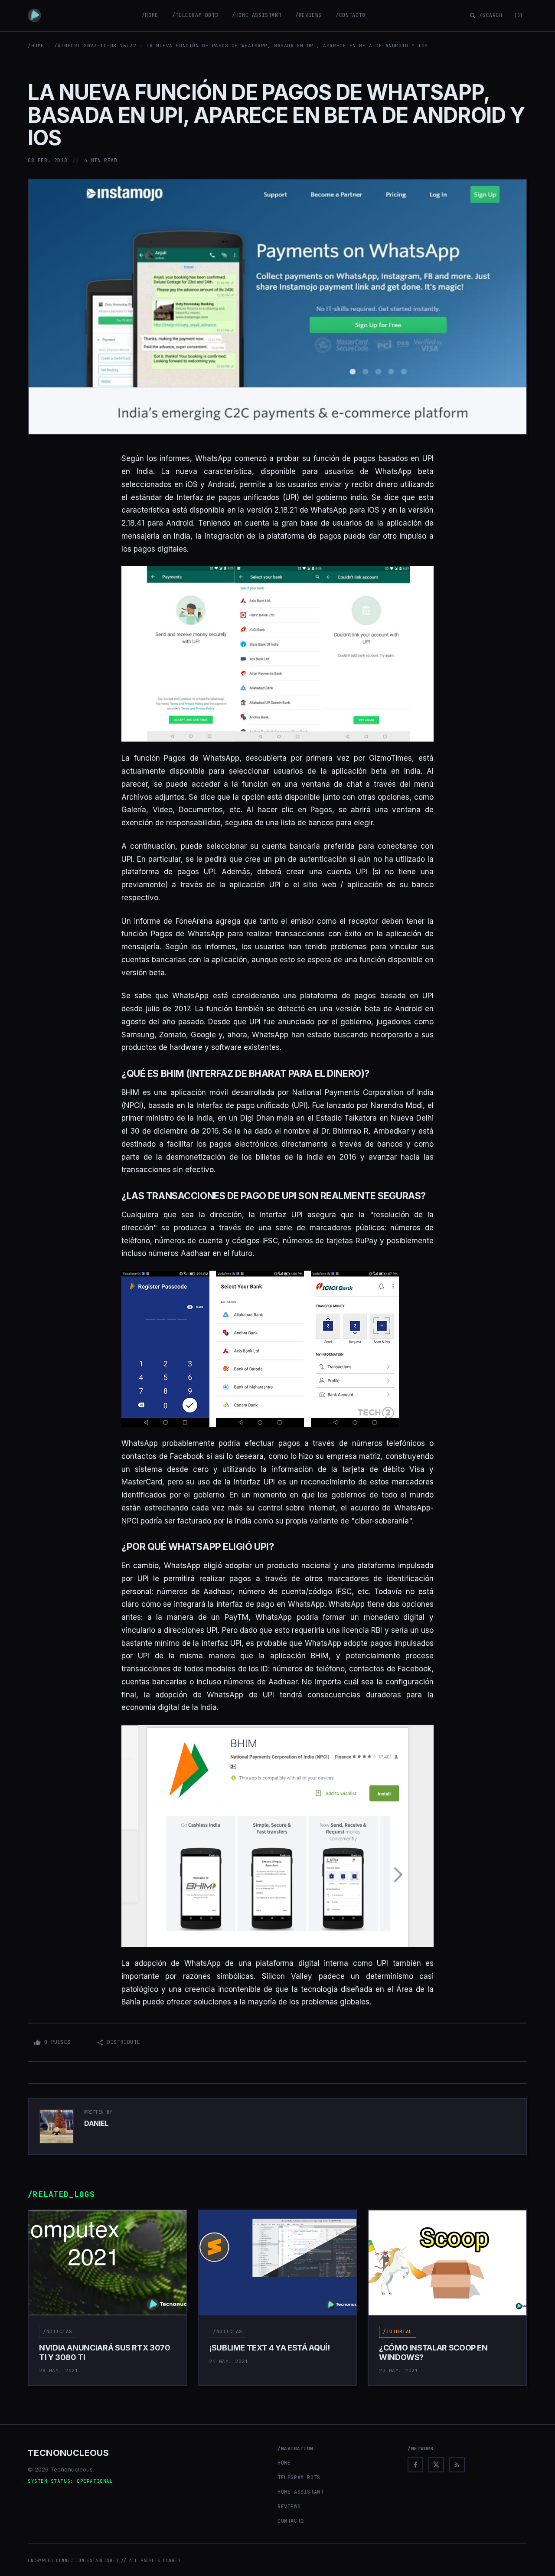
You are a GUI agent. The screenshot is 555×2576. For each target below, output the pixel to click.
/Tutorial (398, 2331)
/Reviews (309, 15)
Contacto (291, 2521)
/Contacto (350, 15)
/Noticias (58, 2331)
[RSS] (457, 2465)
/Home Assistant (257, 15)
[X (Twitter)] (436, 2465)
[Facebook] (415, 2465)
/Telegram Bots (195, 15)
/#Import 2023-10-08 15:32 (95, 46)
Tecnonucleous (68, 2453)
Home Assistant (300, 2492)
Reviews (289, 2507)
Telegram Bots (299, 2478)
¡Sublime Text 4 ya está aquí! (269, 2348)
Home (284, 2463)
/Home (150, 15)
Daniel (96, 2123)
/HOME (36, 46)
